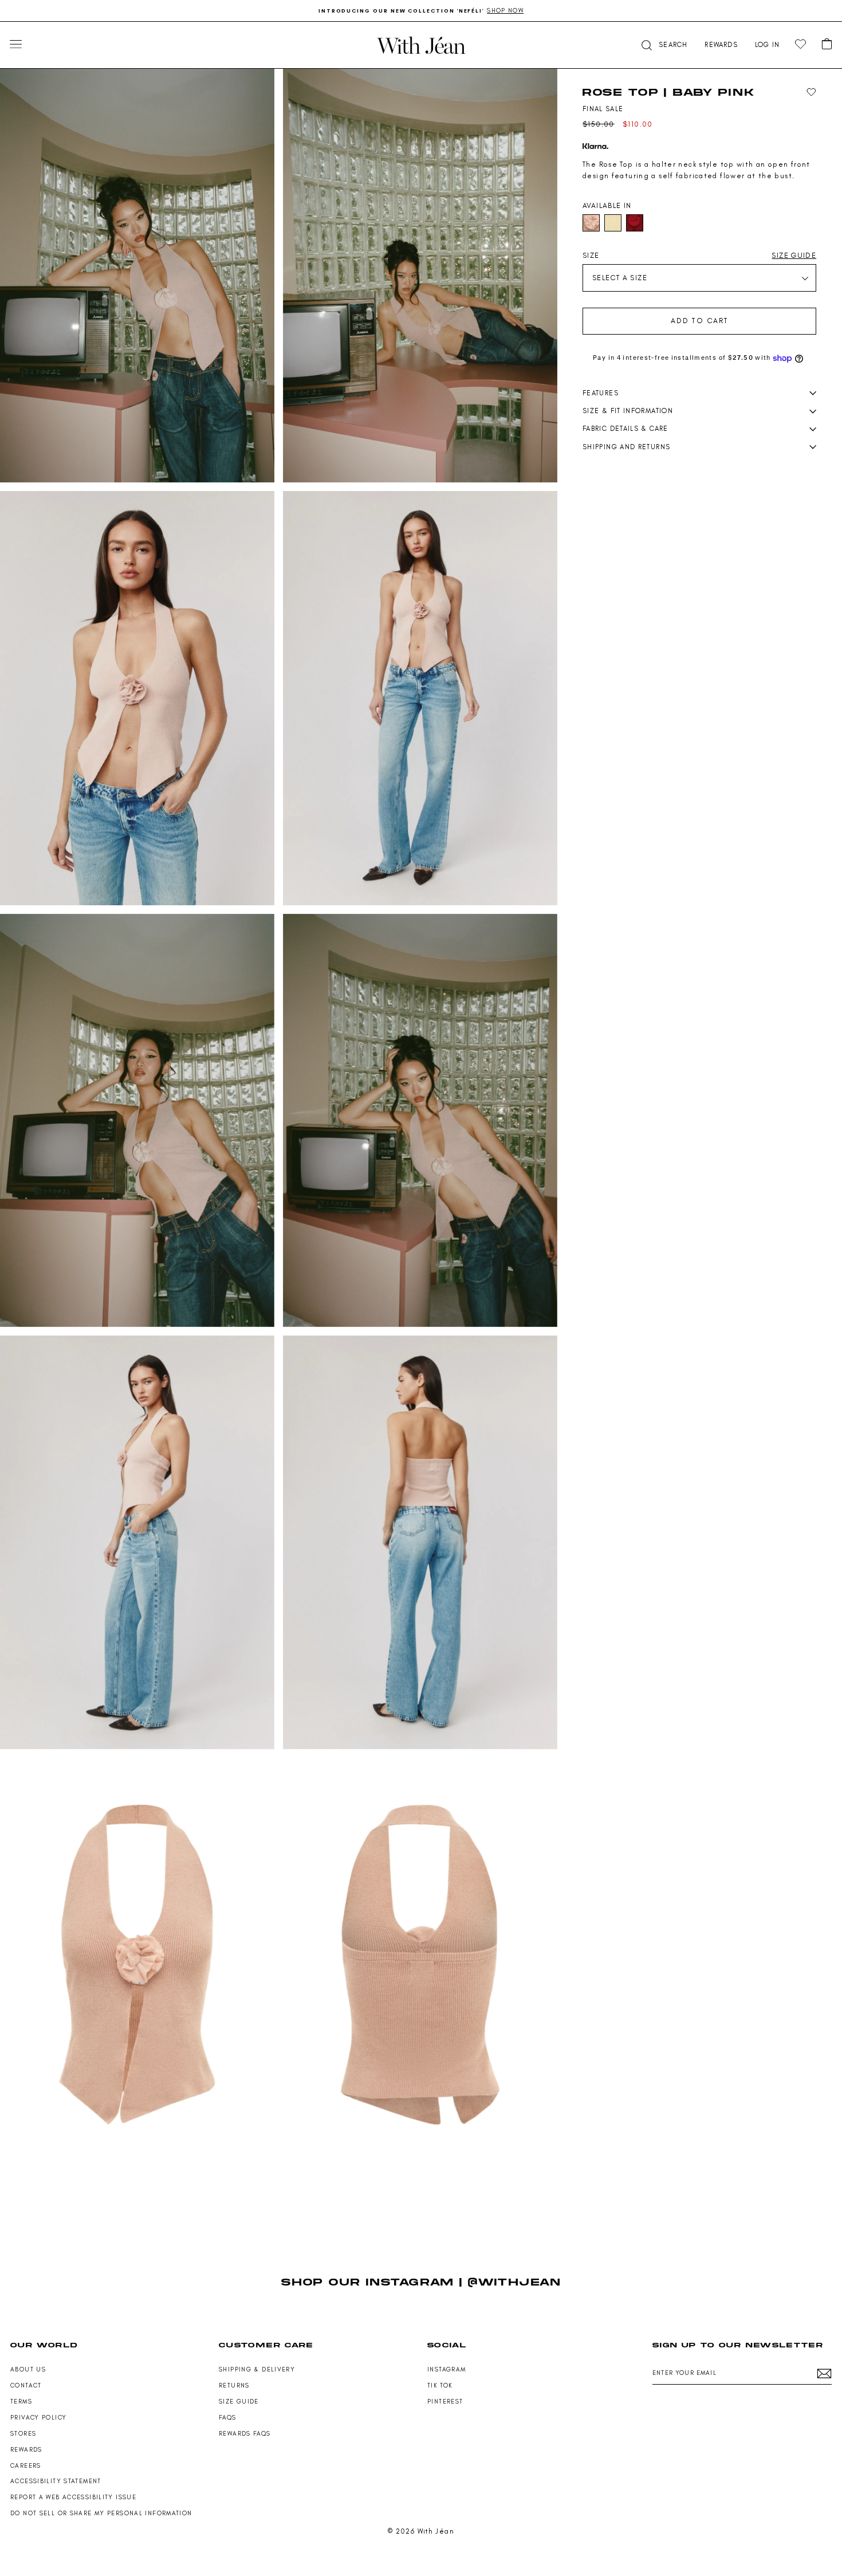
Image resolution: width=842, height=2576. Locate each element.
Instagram (446, 2369)
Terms (21, 2402)
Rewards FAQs (245, 2434)
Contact (26, 2385)
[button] (663, 45)
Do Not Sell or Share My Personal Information (101, 2513)
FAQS (228, 2418)
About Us (28, 2369)
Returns (234, 2385)
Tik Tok (440, 2385)
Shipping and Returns (626, 447)
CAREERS (26, 2466)
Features (601, 393)
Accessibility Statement (56, 2481)
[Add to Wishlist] (811, 93)
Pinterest (445, 2402)
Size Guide (239, 2402)
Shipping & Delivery (257, 2369)
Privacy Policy (38, 2418)
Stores (23, 2434)
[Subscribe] (824, 2373)
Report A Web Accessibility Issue (73, 2497)
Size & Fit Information (628, 411)
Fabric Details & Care (625, 429)
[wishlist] (800, 44)
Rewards (26, 2450)
